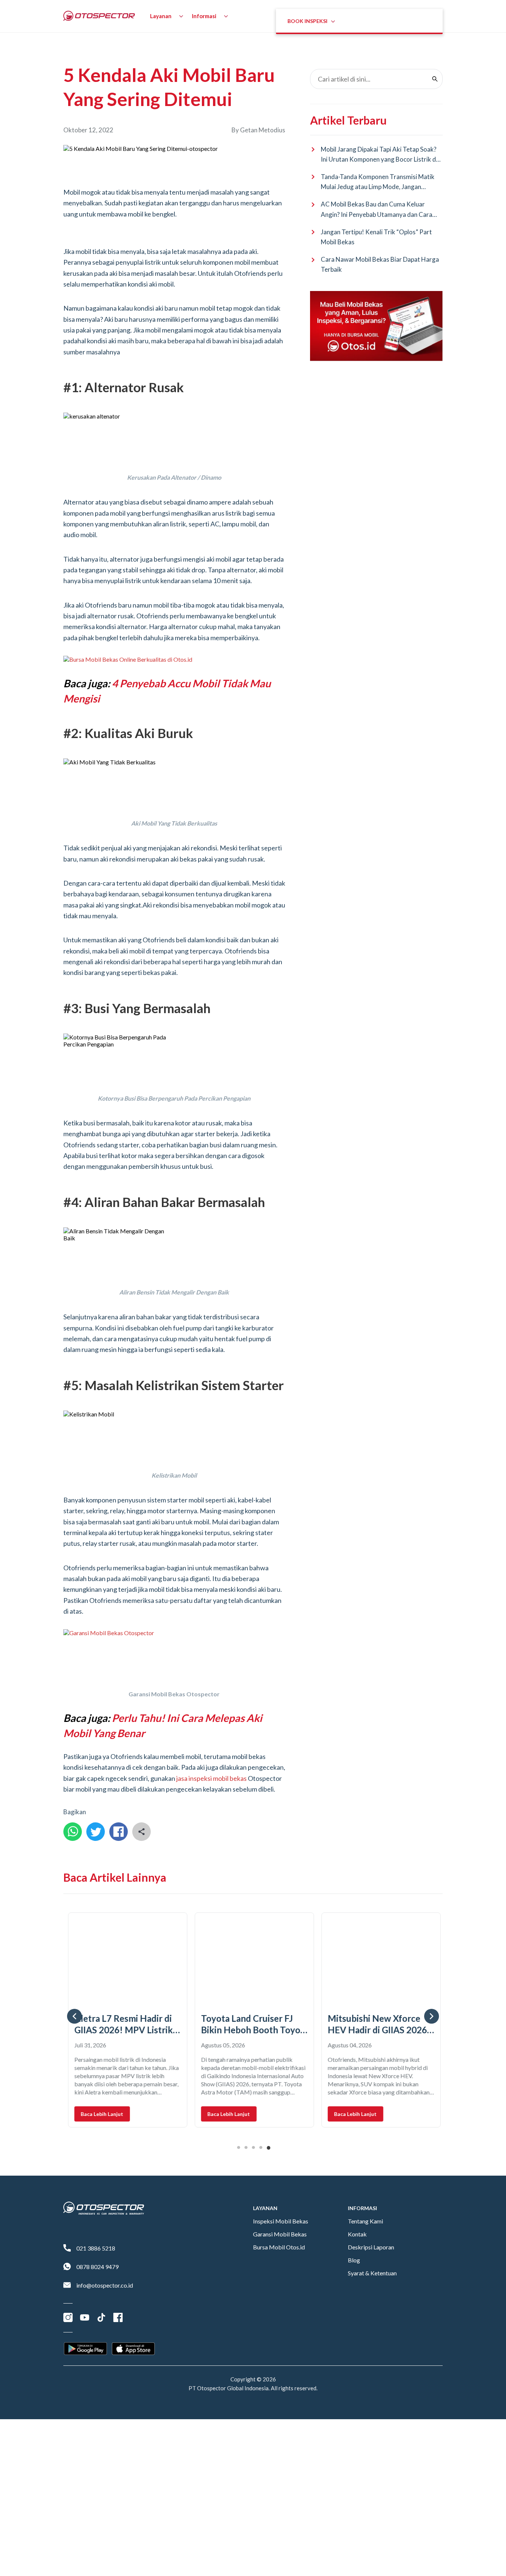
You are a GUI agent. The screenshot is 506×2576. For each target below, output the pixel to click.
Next (432, 2016)
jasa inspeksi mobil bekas (212, 1778)
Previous (74, 2016)
